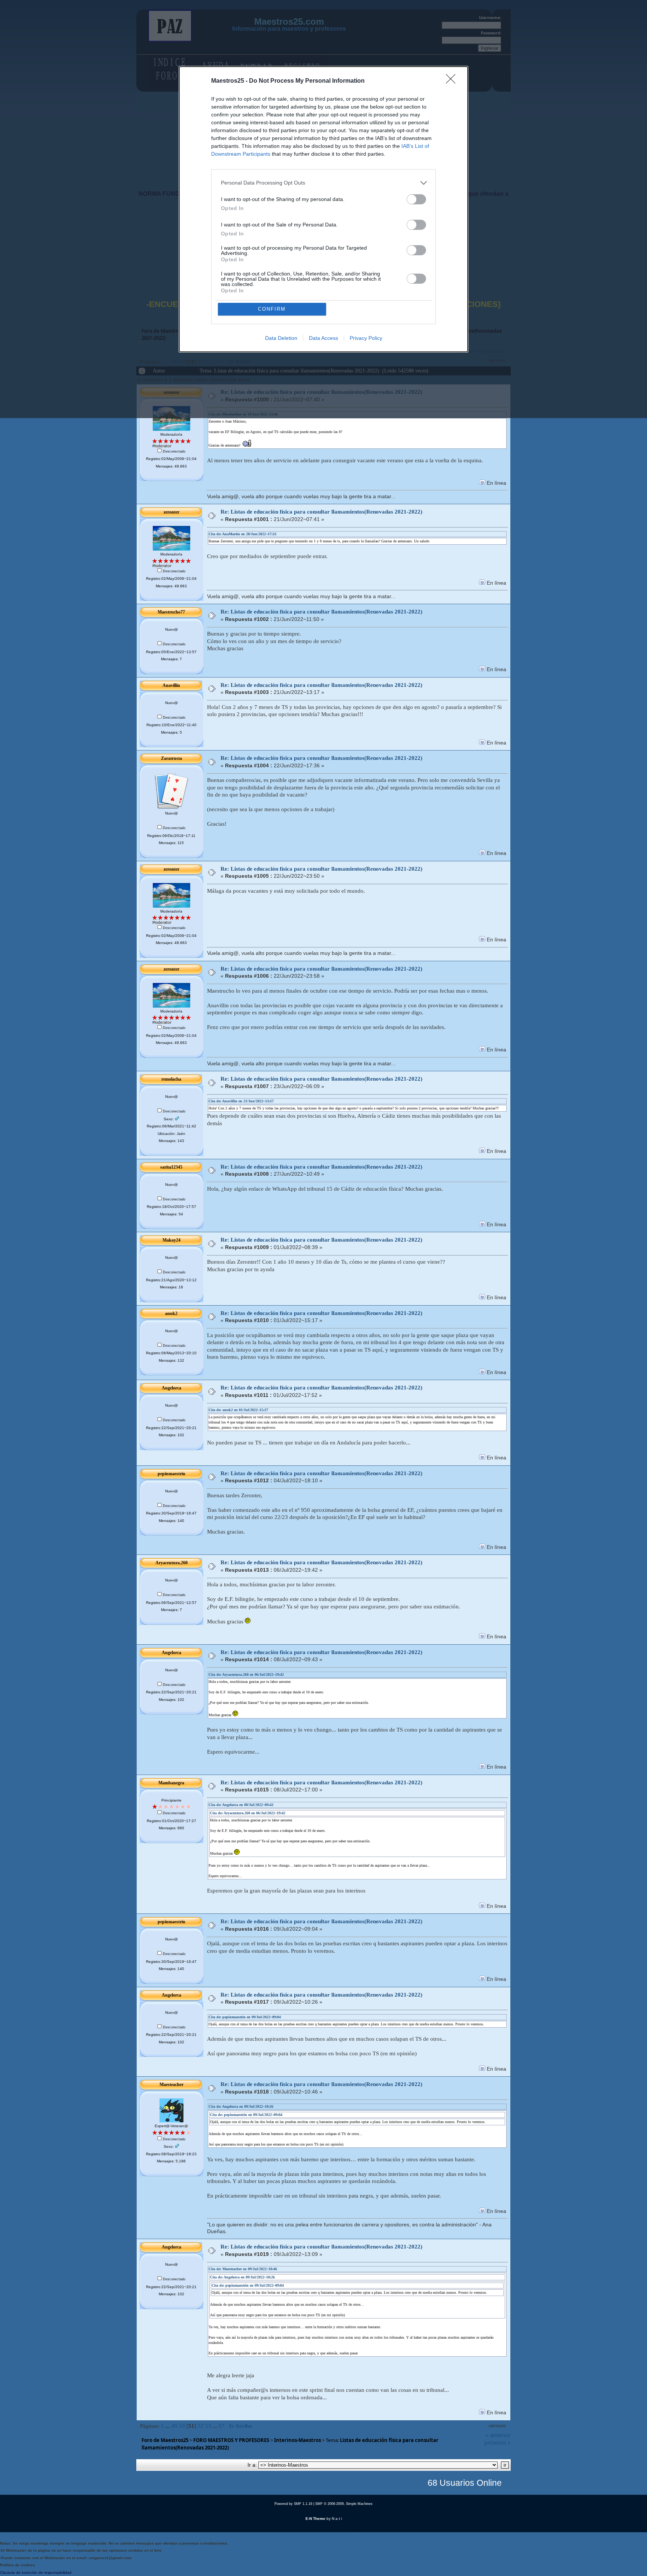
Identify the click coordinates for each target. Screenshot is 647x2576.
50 (182, 2426)
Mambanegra (171, 1783)
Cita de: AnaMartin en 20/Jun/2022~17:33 (242, 534)
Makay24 (171, 1240)
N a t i (337, 2519)
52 (201, 2426)
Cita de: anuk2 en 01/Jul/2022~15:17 (238, 1410)
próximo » (497, 2442)
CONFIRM (272, 309)
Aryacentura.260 (171, 1563)
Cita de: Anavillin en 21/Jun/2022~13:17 (241, 1101)
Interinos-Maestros (297, 2440)
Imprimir (497, 2426)
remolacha (171, 1079)
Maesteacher (171, 2085)
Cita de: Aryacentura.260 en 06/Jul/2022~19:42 (246, 1674)
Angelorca (171, 1388)
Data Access (323, 338)
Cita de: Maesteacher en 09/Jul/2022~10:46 (243, 2269)
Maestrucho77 (171, 612)
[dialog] (323, 209)
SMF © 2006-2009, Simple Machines (344, 2504)
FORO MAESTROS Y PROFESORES (231, 2440)
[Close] (453, 81)
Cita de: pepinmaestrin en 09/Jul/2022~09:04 (245, 2017)
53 (208, 2426)
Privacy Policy (366, 338)
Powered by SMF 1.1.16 (293, 2504)
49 (174, 2426)
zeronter (171, 512)
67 (222, 2426)
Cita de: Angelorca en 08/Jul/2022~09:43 (241, 1805)
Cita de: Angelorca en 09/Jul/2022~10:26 (241, 2106)
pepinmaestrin (171, 1474)
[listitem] (323, 183)
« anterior (498, 2435)
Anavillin (171, 685)
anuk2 (171, 1313)
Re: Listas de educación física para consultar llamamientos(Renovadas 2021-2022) (321, 512)
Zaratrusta (171, 758)
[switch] (416, 199)
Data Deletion (281, 338)
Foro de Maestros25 (165, 2440)
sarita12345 (171, 1167)
